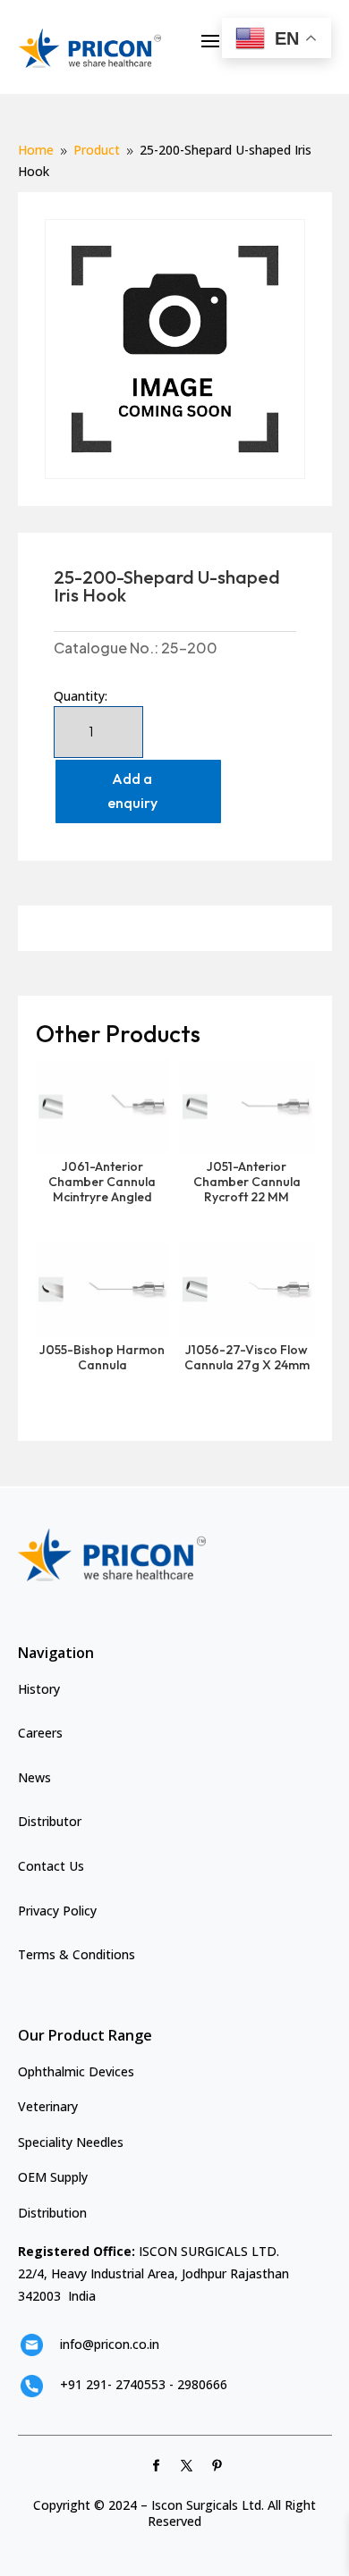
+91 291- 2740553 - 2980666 (144, 2384)
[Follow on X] (187, 2466)
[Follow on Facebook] (157, 2466)
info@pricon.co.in (110, 2344)
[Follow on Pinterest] (217, 2466)
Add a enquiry (132, 791)
